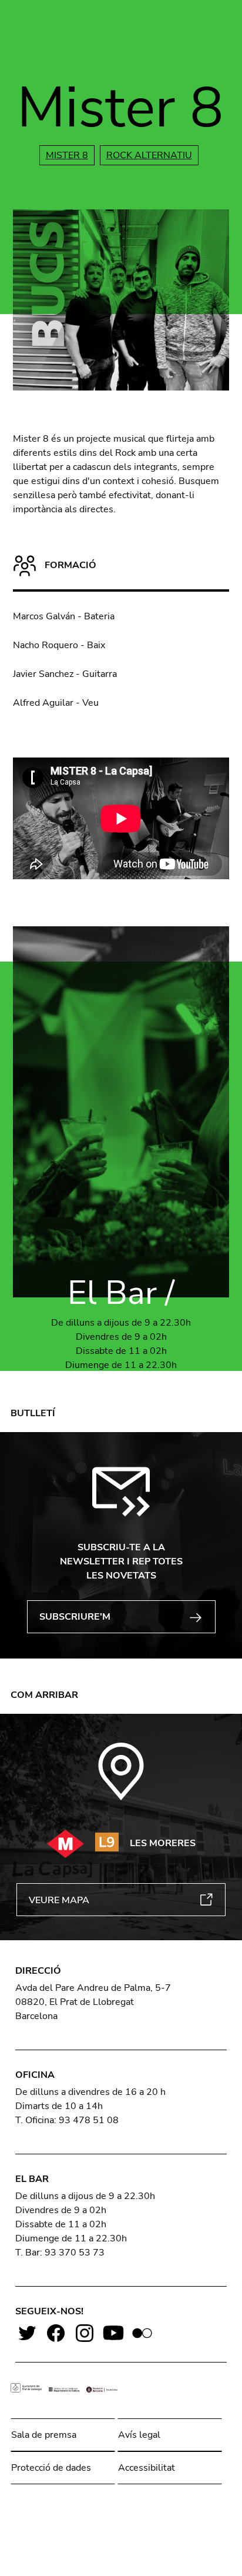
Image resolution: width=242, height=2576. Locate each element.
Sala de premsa (44, 2435)
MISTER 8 (67, 155)
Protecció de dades (51, 2468)
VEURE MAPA (59, 1900)
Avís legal (139, 2435)
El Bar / (121, 1293)
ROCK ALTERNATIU (149, 155)
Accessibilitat (147, 2468)
